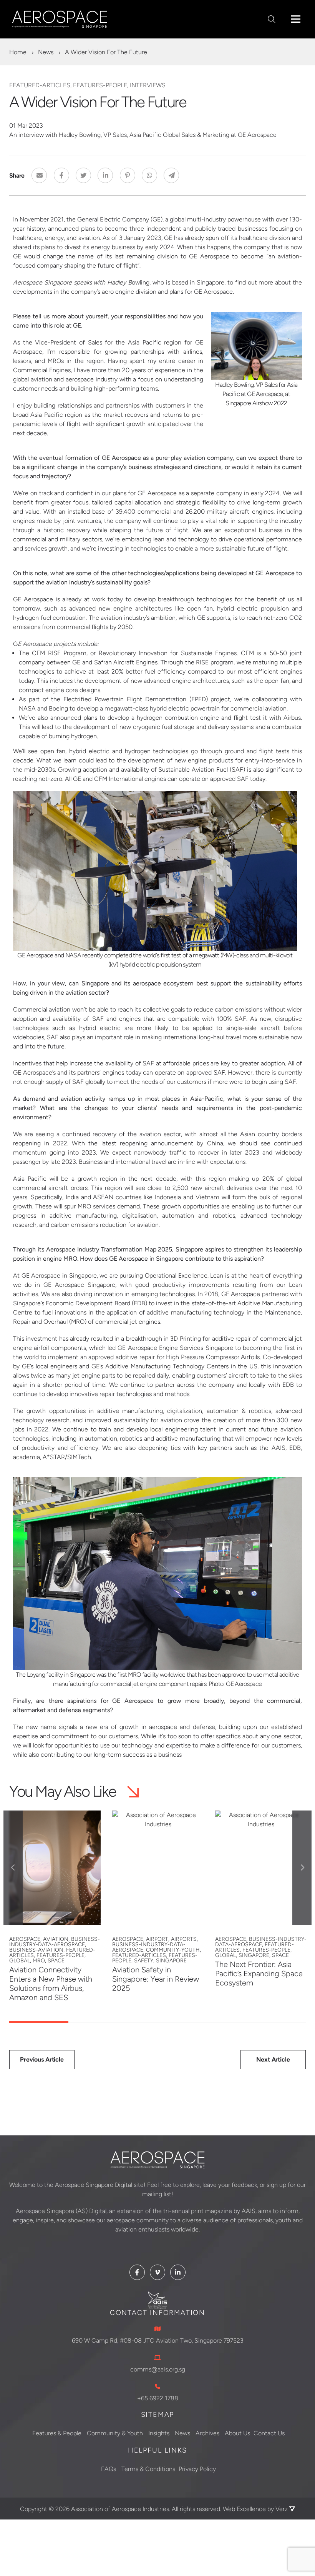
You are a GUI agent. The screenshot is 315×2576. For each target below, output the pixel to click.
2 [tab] (98, 2022)
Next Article (273, 2059)
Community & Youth (115, 2433)
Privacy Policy (197, 2469)
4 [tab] (217, 2022)
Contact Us (269, 2433)
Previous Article (42, 2059)
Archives (207, 2433)
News (46, 52)
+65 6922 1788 (158, 2398)
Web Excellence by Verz (256, 2509)
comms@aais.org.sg (158, 2369)
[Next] (302, 1868)
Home (18, 52)
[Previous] (13, 1868)
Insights (159, 2433)
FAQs (109, 2469)
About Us (237, 2433)
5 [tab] (276, 2022)
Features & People (57, 2433)
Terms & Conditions (148, 2469)
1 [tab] (39, 2022)
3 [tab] (157, 2022)
